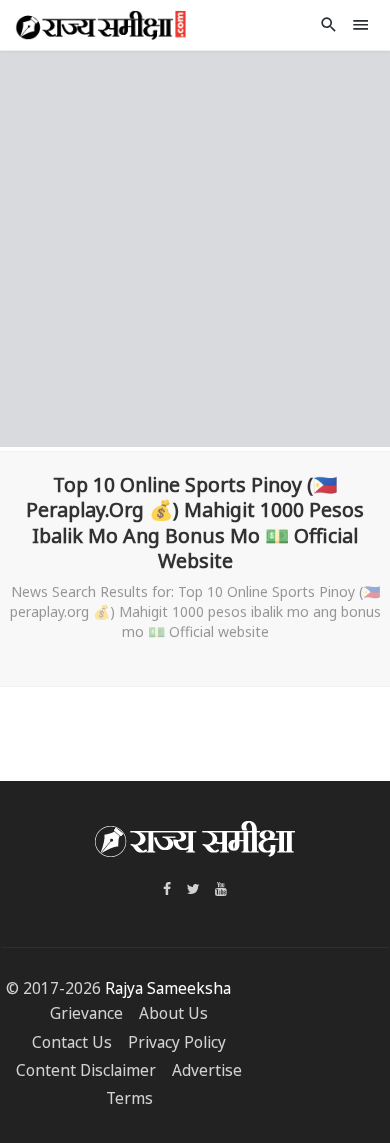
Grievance (86, 1013)
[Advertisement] (195, 246)
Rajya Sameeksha (168, 988)
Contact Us (72, 1042)
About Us (173, 1013)
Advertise (207, 1070)
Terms (129, 1098)
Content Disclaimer (86, 1070)
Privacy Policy (177, 1042)
